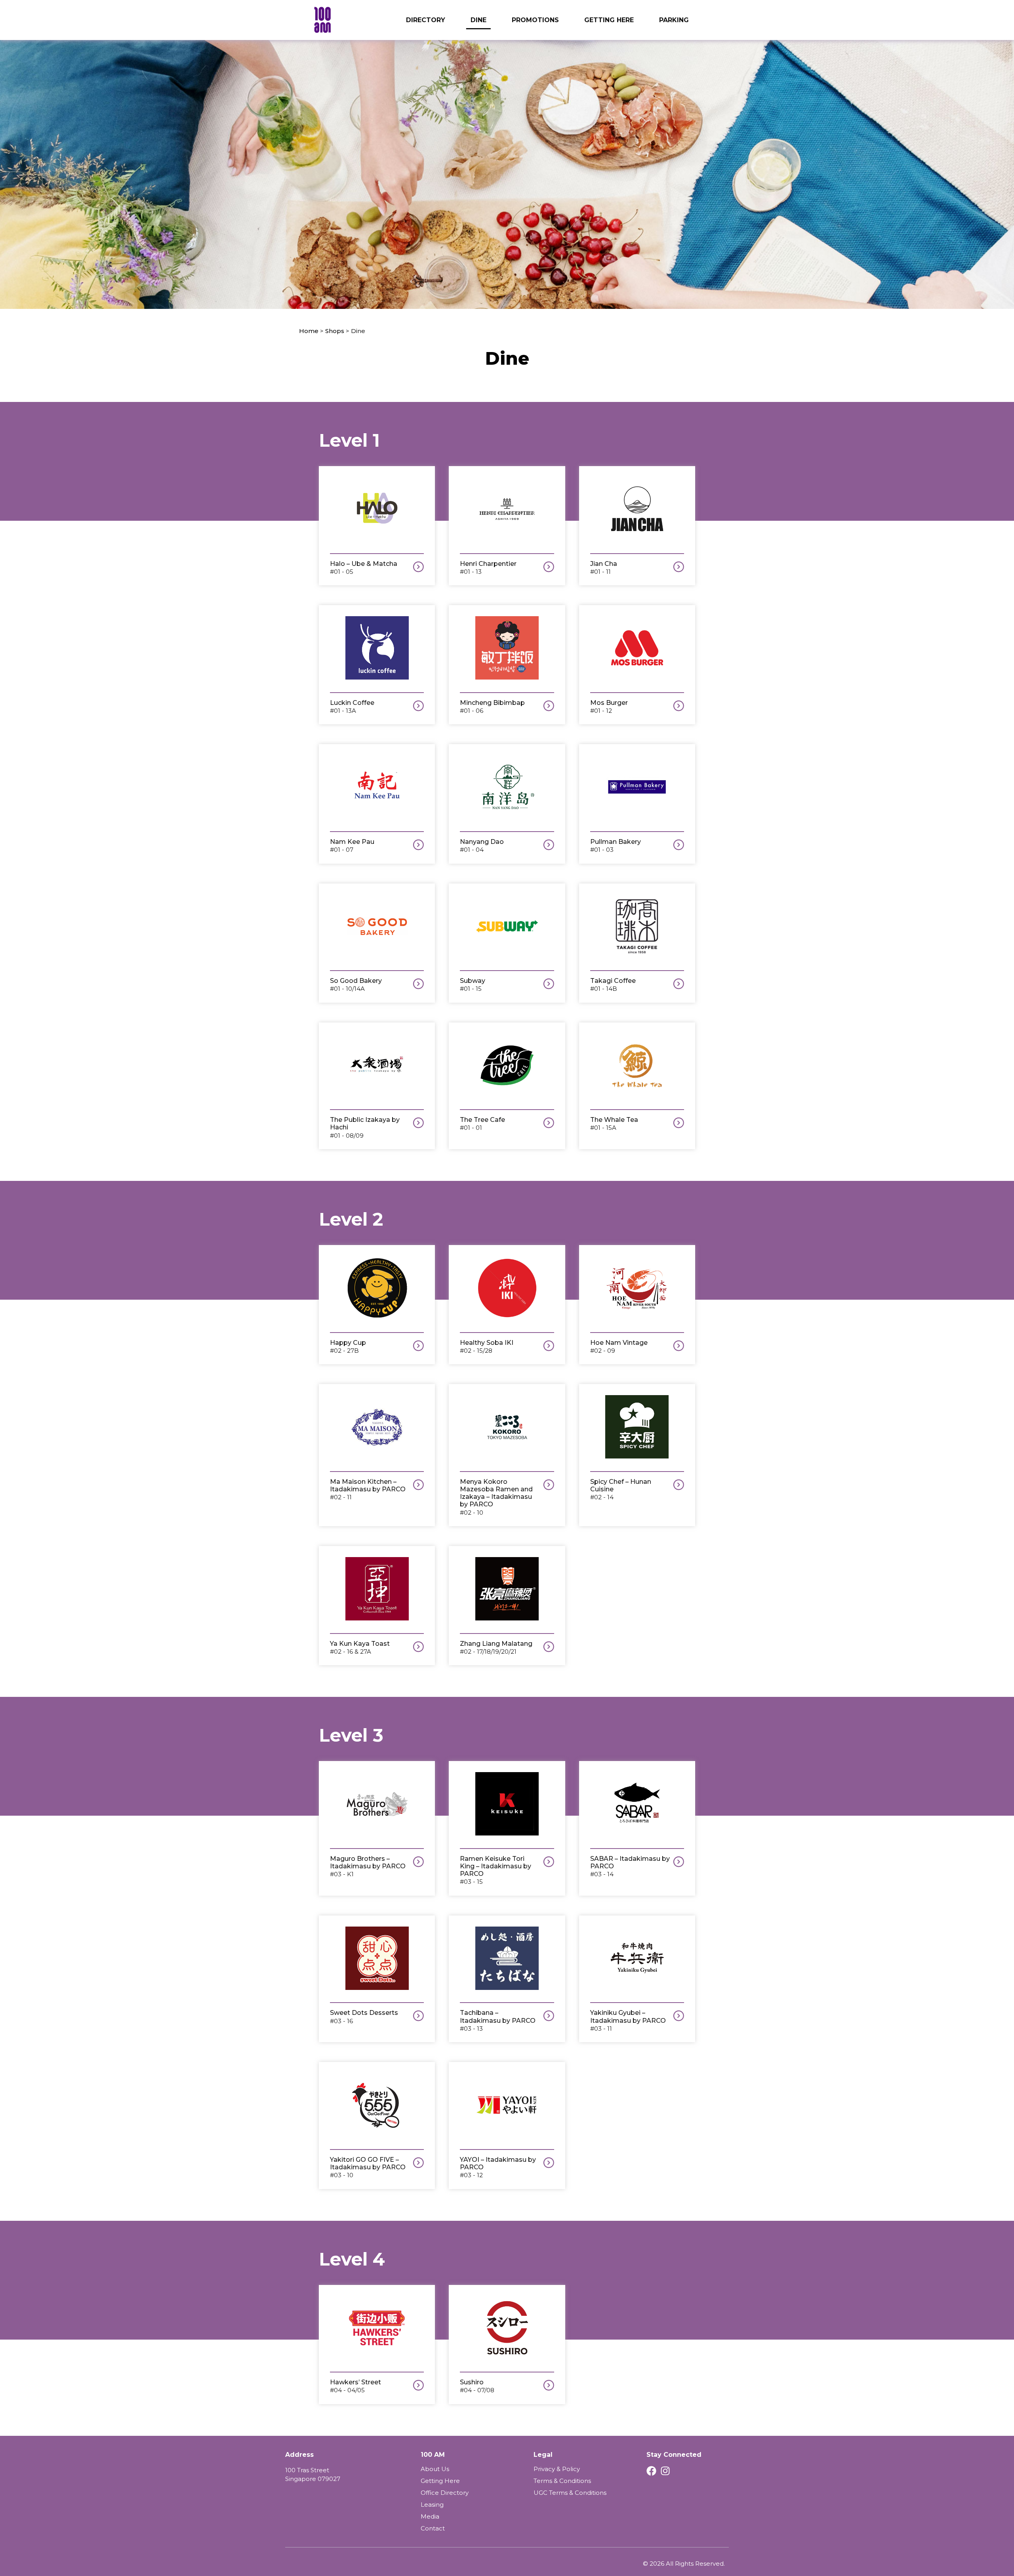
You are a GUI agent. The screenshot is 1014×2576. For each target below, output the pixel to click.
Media (430, 2516)
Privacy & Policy (557, 2469)
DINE (478, 20)
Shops (335, 331)
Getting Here (440, 2481)
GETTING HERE (609, 20)
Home (309, 331)
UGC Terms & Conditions (570, 2493)
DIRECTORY (426, 20)
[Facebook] (651, 2471)
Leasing (432, 2505)
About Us (435, 2469)
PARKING (674, 20)
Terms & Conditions (562, 2481)
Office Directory (445, 2493)
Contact (433, 2528)
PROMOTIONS (535, 20)
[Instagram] (665, 2471)
